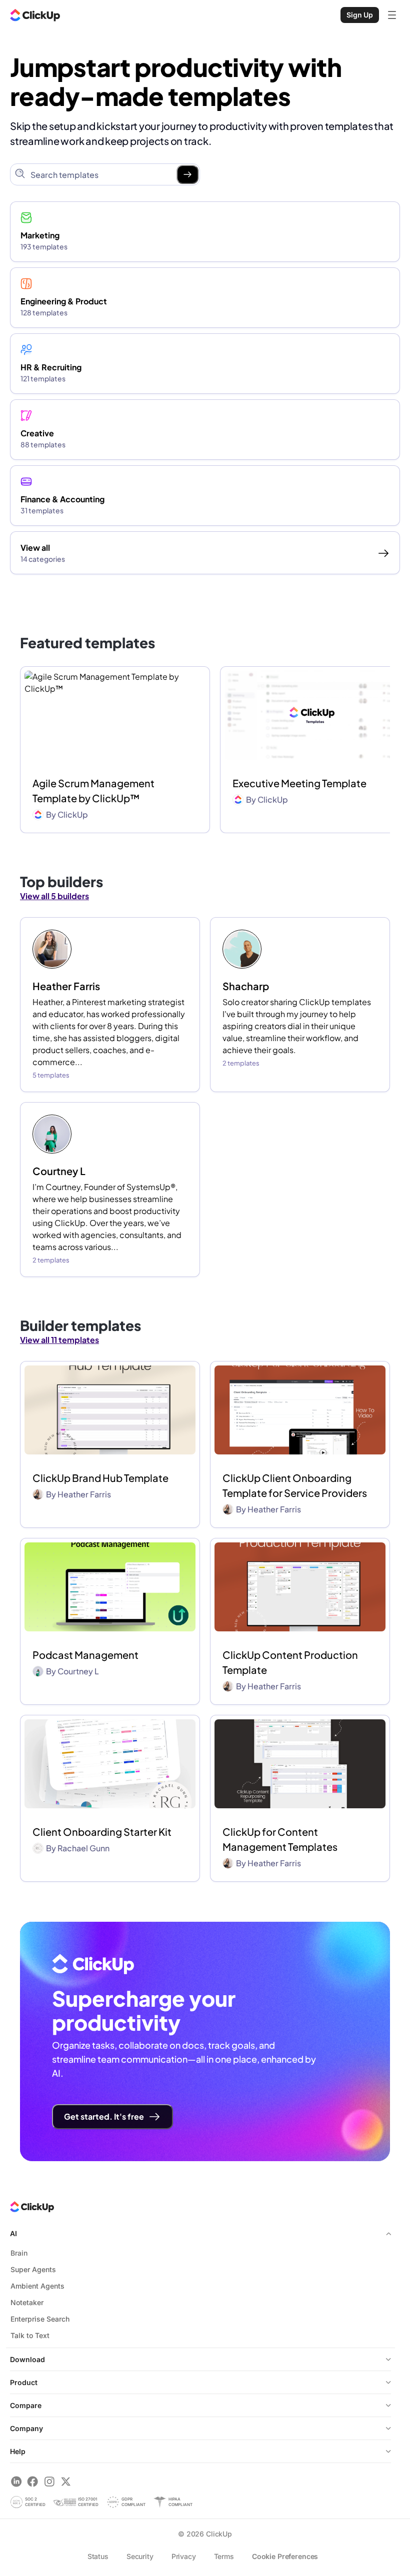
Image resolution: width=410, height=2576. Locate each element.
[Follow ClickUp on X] (66, 2481)
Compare (26, 2405)
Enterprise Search (40, 2319)
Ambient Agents (37, 2286)
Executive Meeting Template (299, 783)
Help (18, 2451)
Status (98, 2556)
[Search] (187, 174)
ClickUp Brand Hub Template (100, 1478)
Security (140, 2556)
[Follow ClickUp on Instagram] (49, 2481)
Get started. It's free (104, 2116)
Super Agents (33, 2269)
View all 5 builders (54, 896)
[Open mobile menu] (392, 15)
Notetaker (27, 2302)
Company (26, 2428)
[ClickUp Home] (35, 15)
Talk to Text (30, 2335)
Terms (224, 2556)
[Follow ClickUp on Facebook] (33, 2481)
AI (13, 2233)
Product (24, 2382)
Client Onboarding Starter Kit (102, 1832)
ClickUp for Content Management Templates (280, 1839)
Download (27, 2359)
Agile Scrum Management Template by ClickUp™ (93, 790)
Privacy (184, 2556)
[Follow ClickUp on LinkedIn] (16, 2481)
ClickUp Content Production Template (290, 1662)
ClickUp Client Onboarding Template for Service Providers (295, 1485)
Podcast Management (85, 1655)
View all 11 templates (59, 1340)
